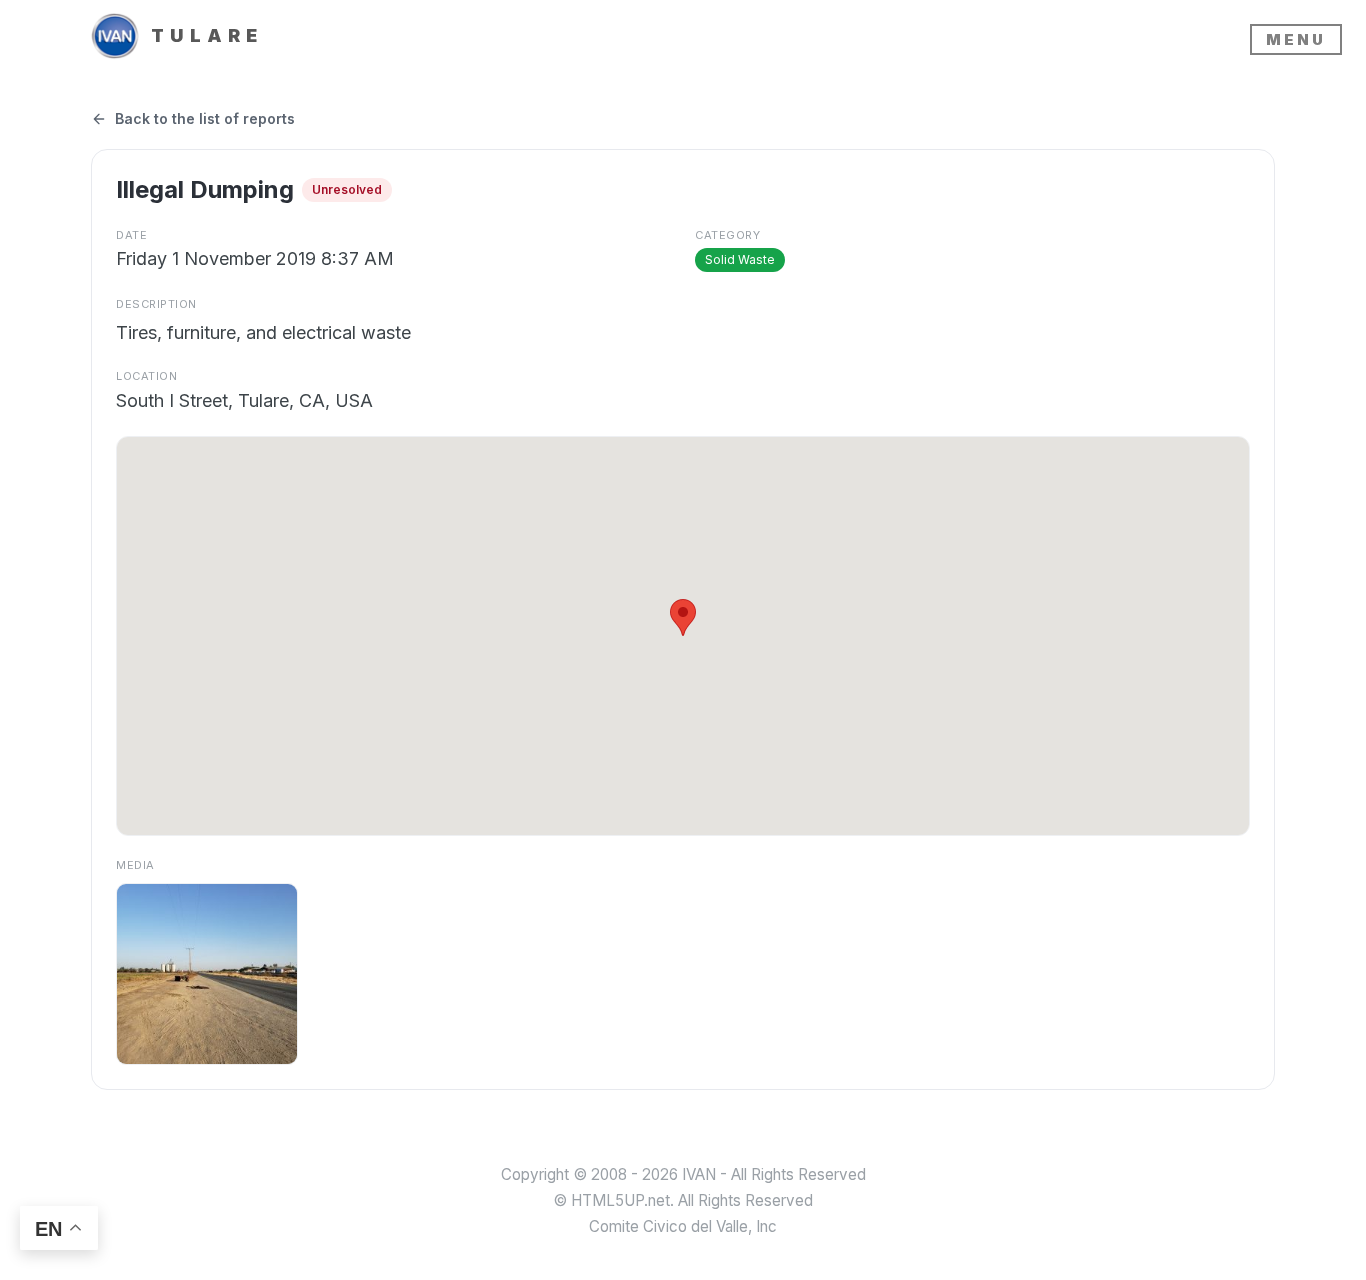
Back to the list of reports (205, 118)
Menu (1296, 39)
